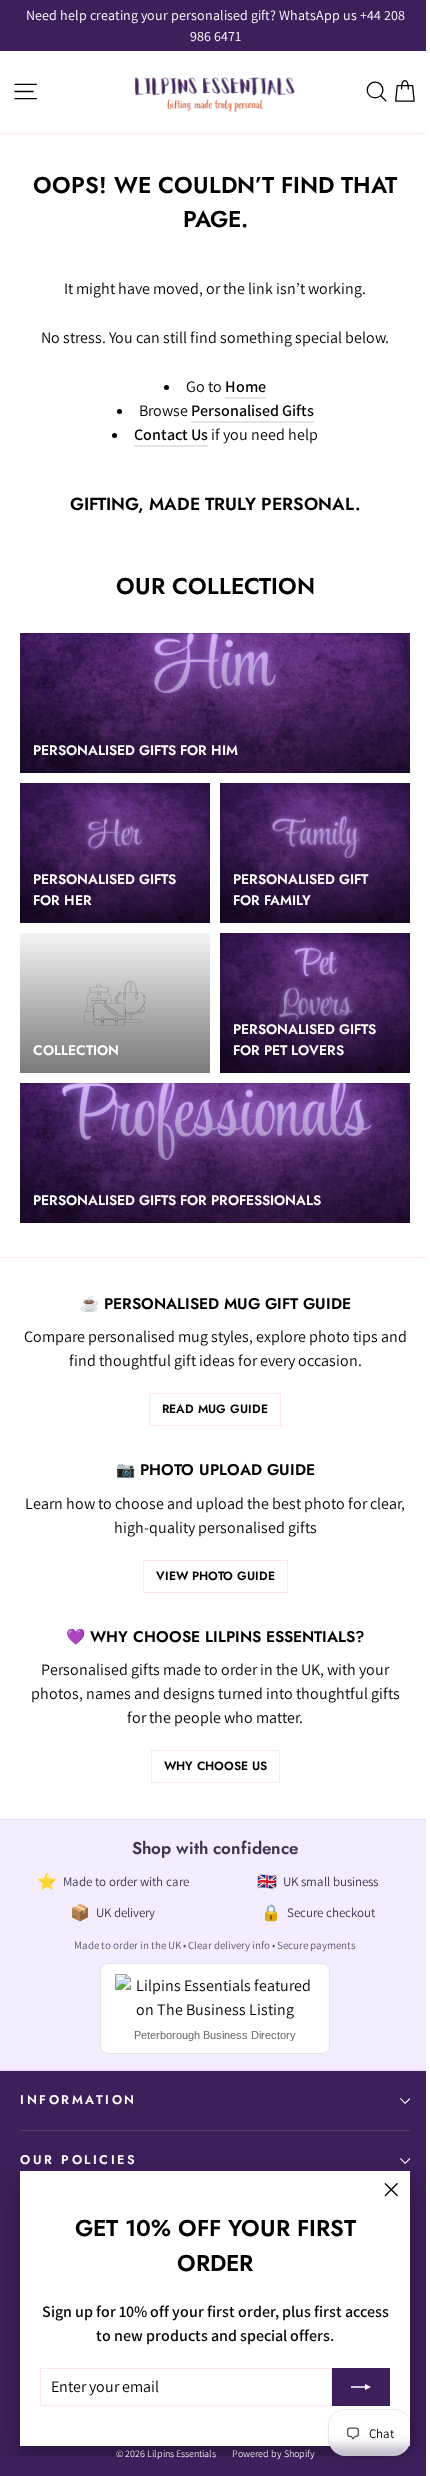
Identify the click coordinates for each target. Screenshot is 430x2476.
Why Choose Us (215, 1766)
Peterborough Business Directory (215, 2035)
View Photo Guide (215, 1576)
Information (78, 2100)
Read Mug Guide (215, 1409)
